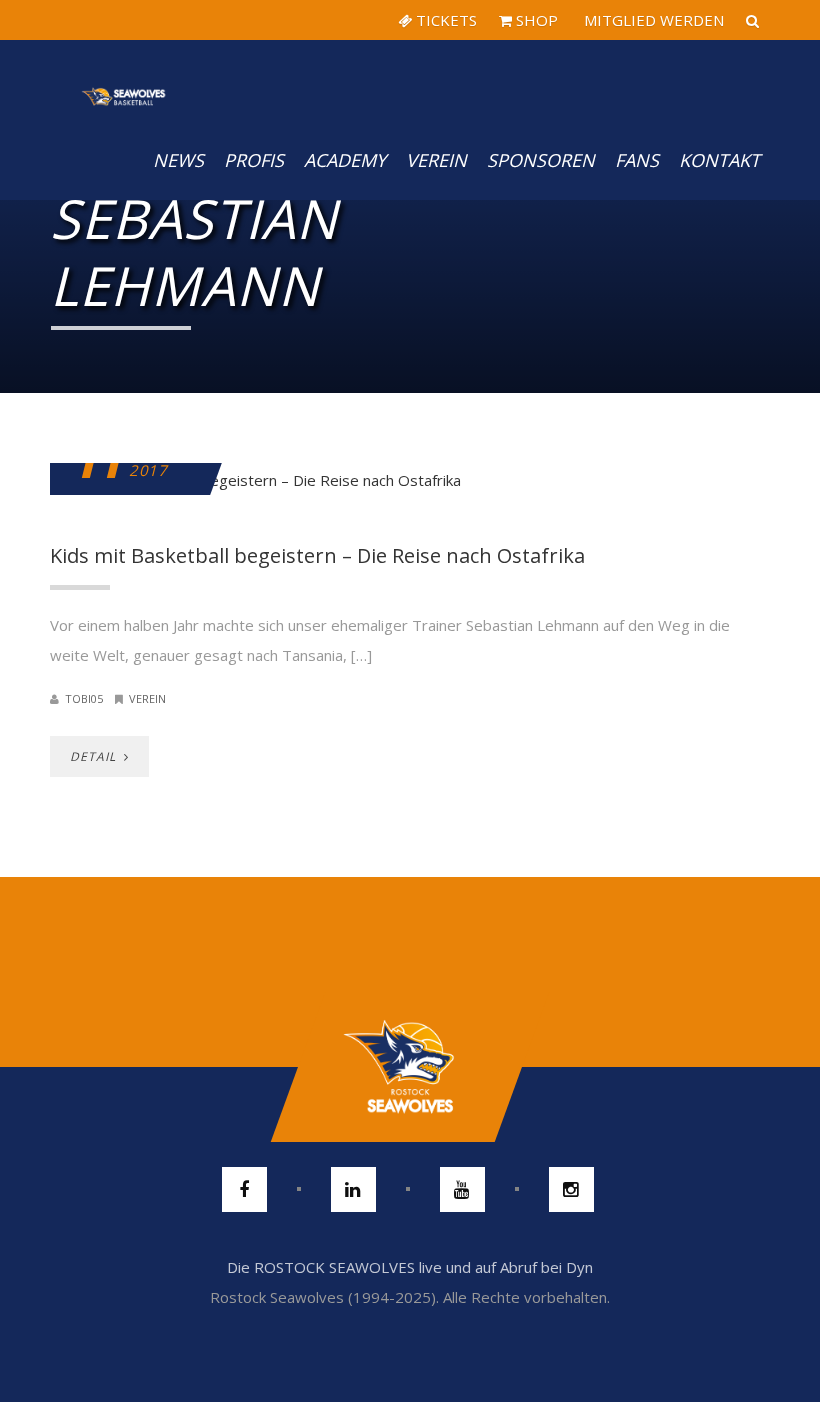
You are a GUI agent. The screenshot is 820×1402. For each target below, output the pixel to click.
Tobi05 (84, 698)
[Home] (124, 80)
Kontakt (719, 160)
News (178, 160)
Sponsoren (541, 160)
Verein (436, 160)
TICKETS (444, 20)
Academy (345, 160)
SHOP (535, 20)
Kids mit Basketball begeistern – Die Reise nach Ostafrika (317, 555)
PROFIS (254, 160)
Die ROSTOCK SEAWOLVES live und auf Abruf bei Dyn (410, 1267)
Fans (637, 160)
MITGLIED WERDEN (652, 20)
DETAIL (95, 756)
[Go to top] (409, 1067)
